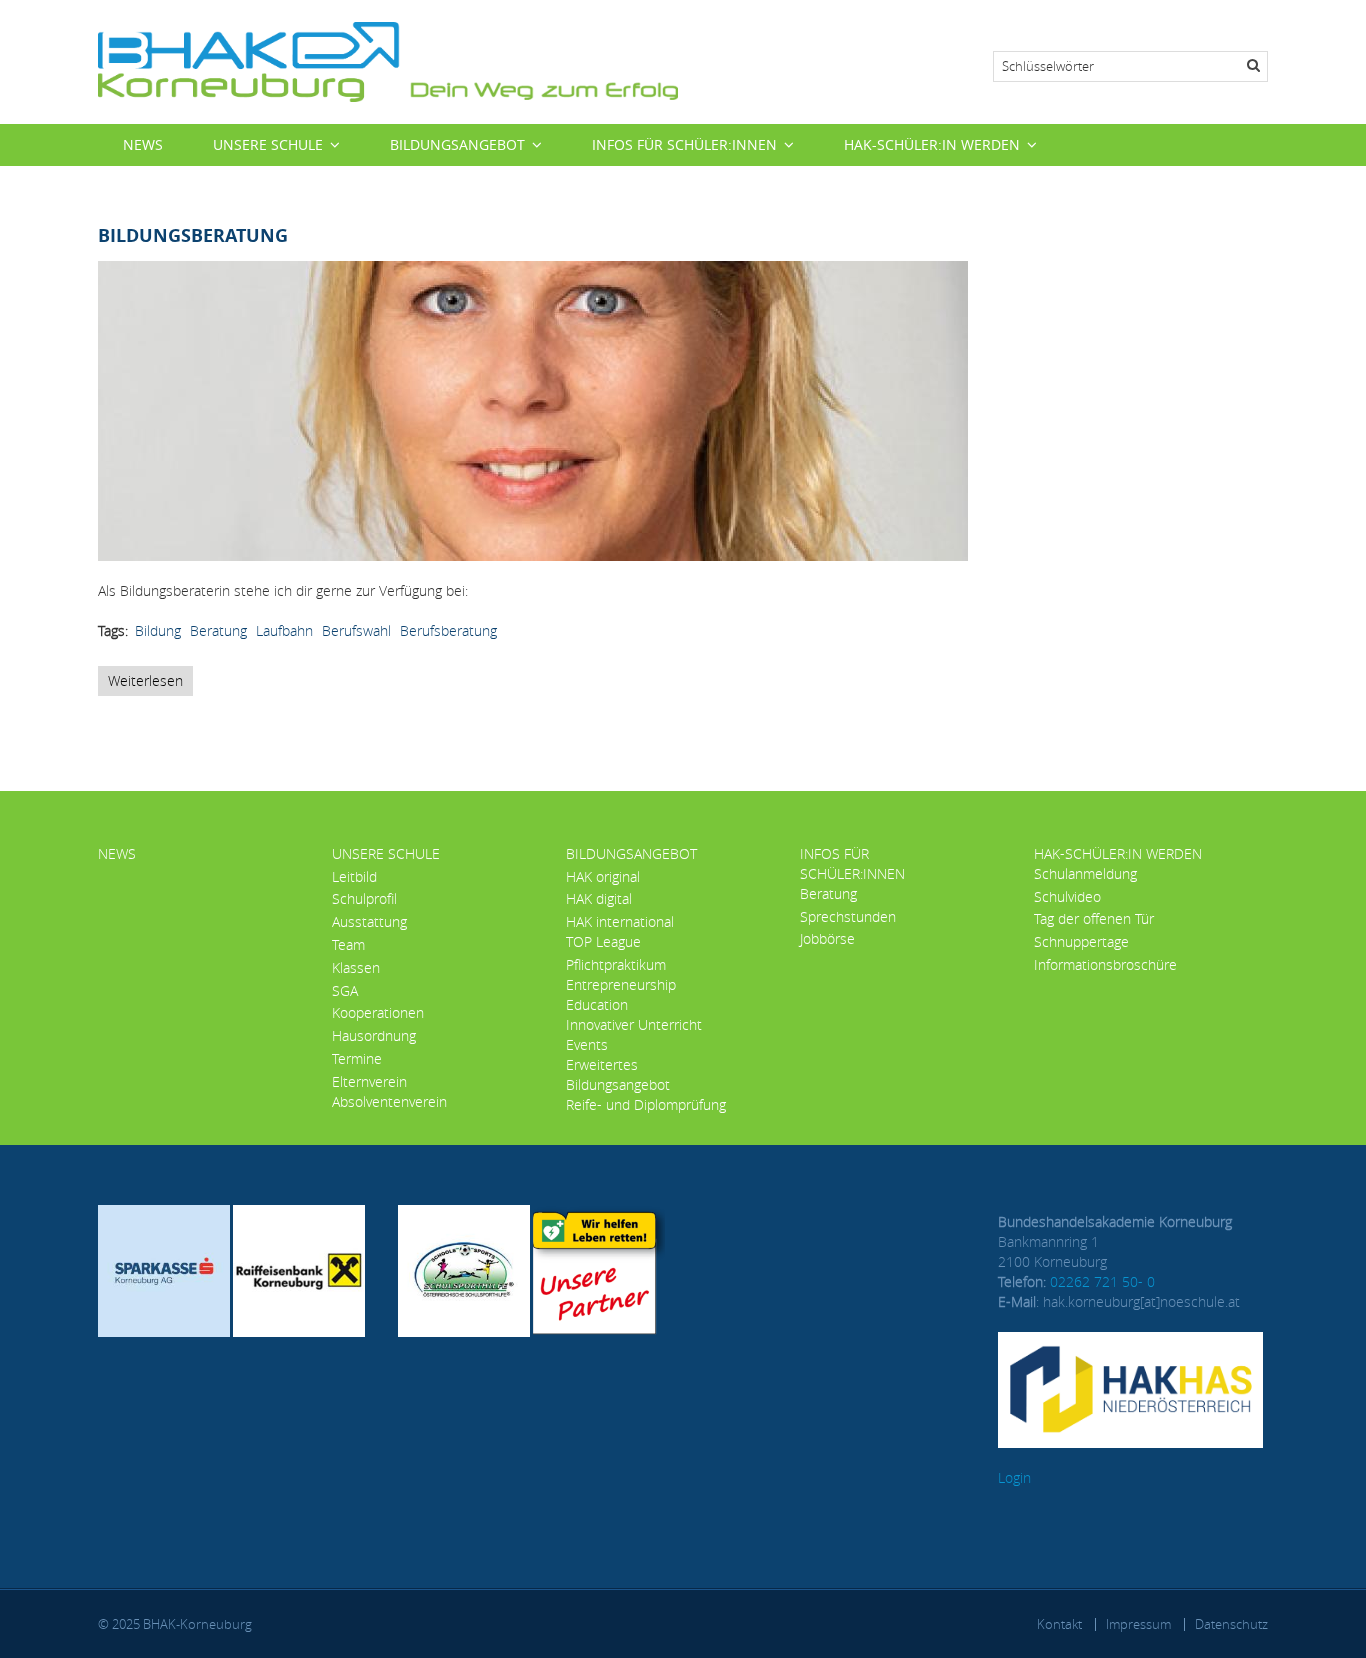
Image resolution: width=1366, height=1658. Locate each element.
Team (348, 944)
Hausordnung (374, 1035)
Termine (357, 1058)
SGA (345, 990)
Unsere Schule (268, 144)
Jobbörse (827, 938)
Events (587, 1044)
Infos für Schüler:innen (684, 144)
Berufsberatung (448, 630)
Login (1014, 1477)
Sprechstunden (848, 916)
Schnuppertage (1081, 941)
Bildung (158, 630)
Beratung (218, 630)
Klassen (356, 967)
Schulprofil (364, 898)
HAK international (620, 921)
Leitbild (354, 876)
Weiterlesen (150, 683)
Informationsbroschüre (1105, 964)
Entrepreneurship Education (621, 994)
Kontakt (1059, 1624)
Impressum (1138, 1624)
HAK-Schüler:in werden (932, 144)
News (143, 144)
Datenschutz (1231, 1624)
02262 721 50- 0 (1102, 1281)
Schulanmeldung (1085, 873)
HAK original (603, 876)
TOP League (603, 941)
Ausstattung (369, 921)
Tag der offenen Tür (1094, 918)
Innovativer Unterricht (634, 1024)
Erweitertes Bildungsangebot (618, 1074)
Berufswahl (356, 630)
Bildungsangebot (457, 144)
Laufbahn (284, 630)
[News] (388, 60)
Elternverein (369, 1081)
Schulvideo (1067, 896)
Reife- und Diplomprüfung (646, 1104)
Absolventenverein (389, 1101)
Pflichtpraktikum (616, 964)
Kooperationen (378, 1012)
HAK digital (599, 898)
